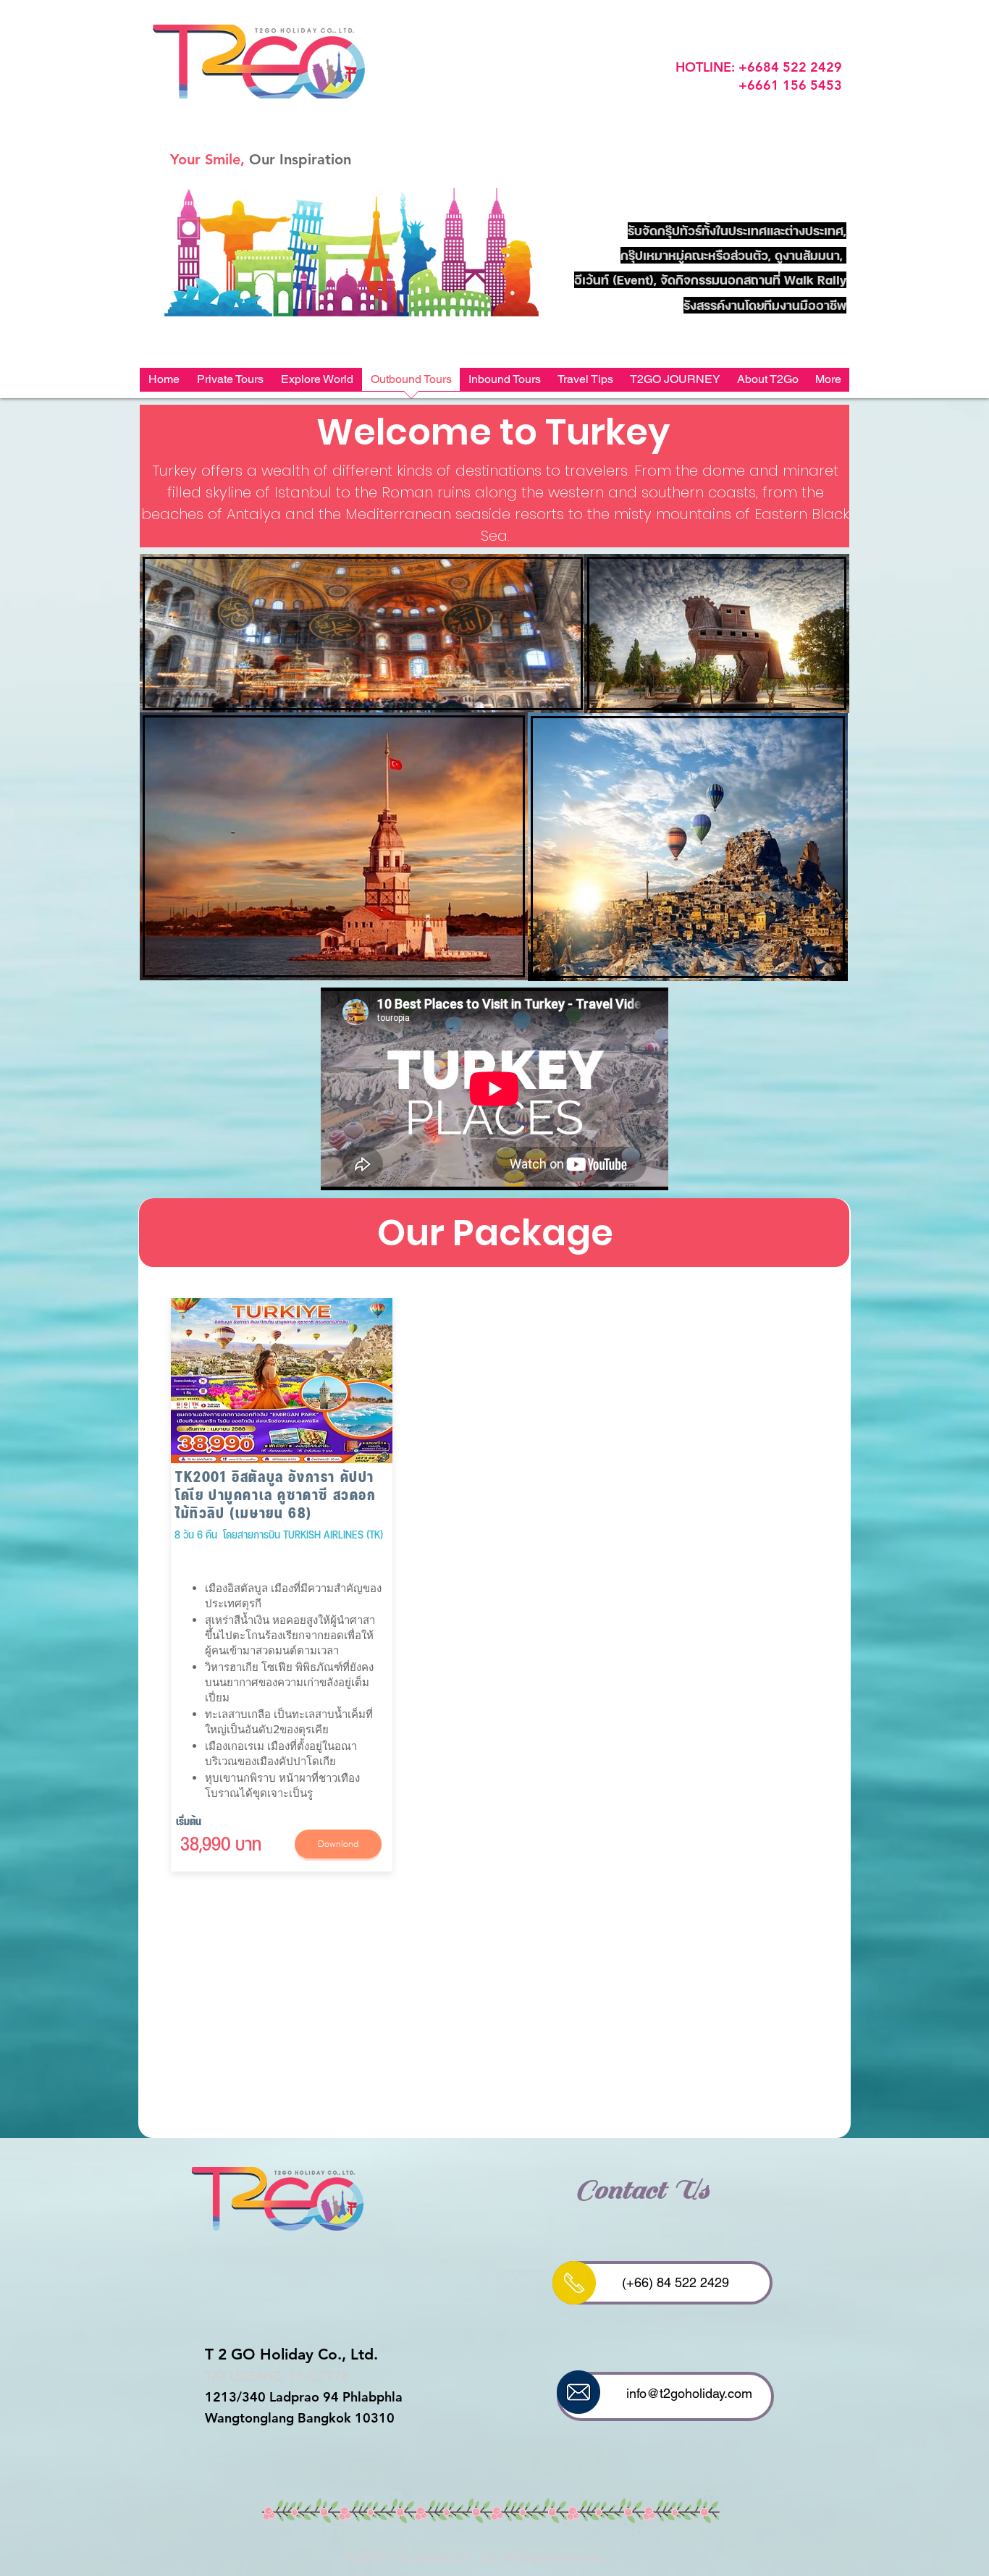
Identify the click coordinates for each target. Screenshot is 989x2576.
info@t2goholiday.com (689, 2393)
